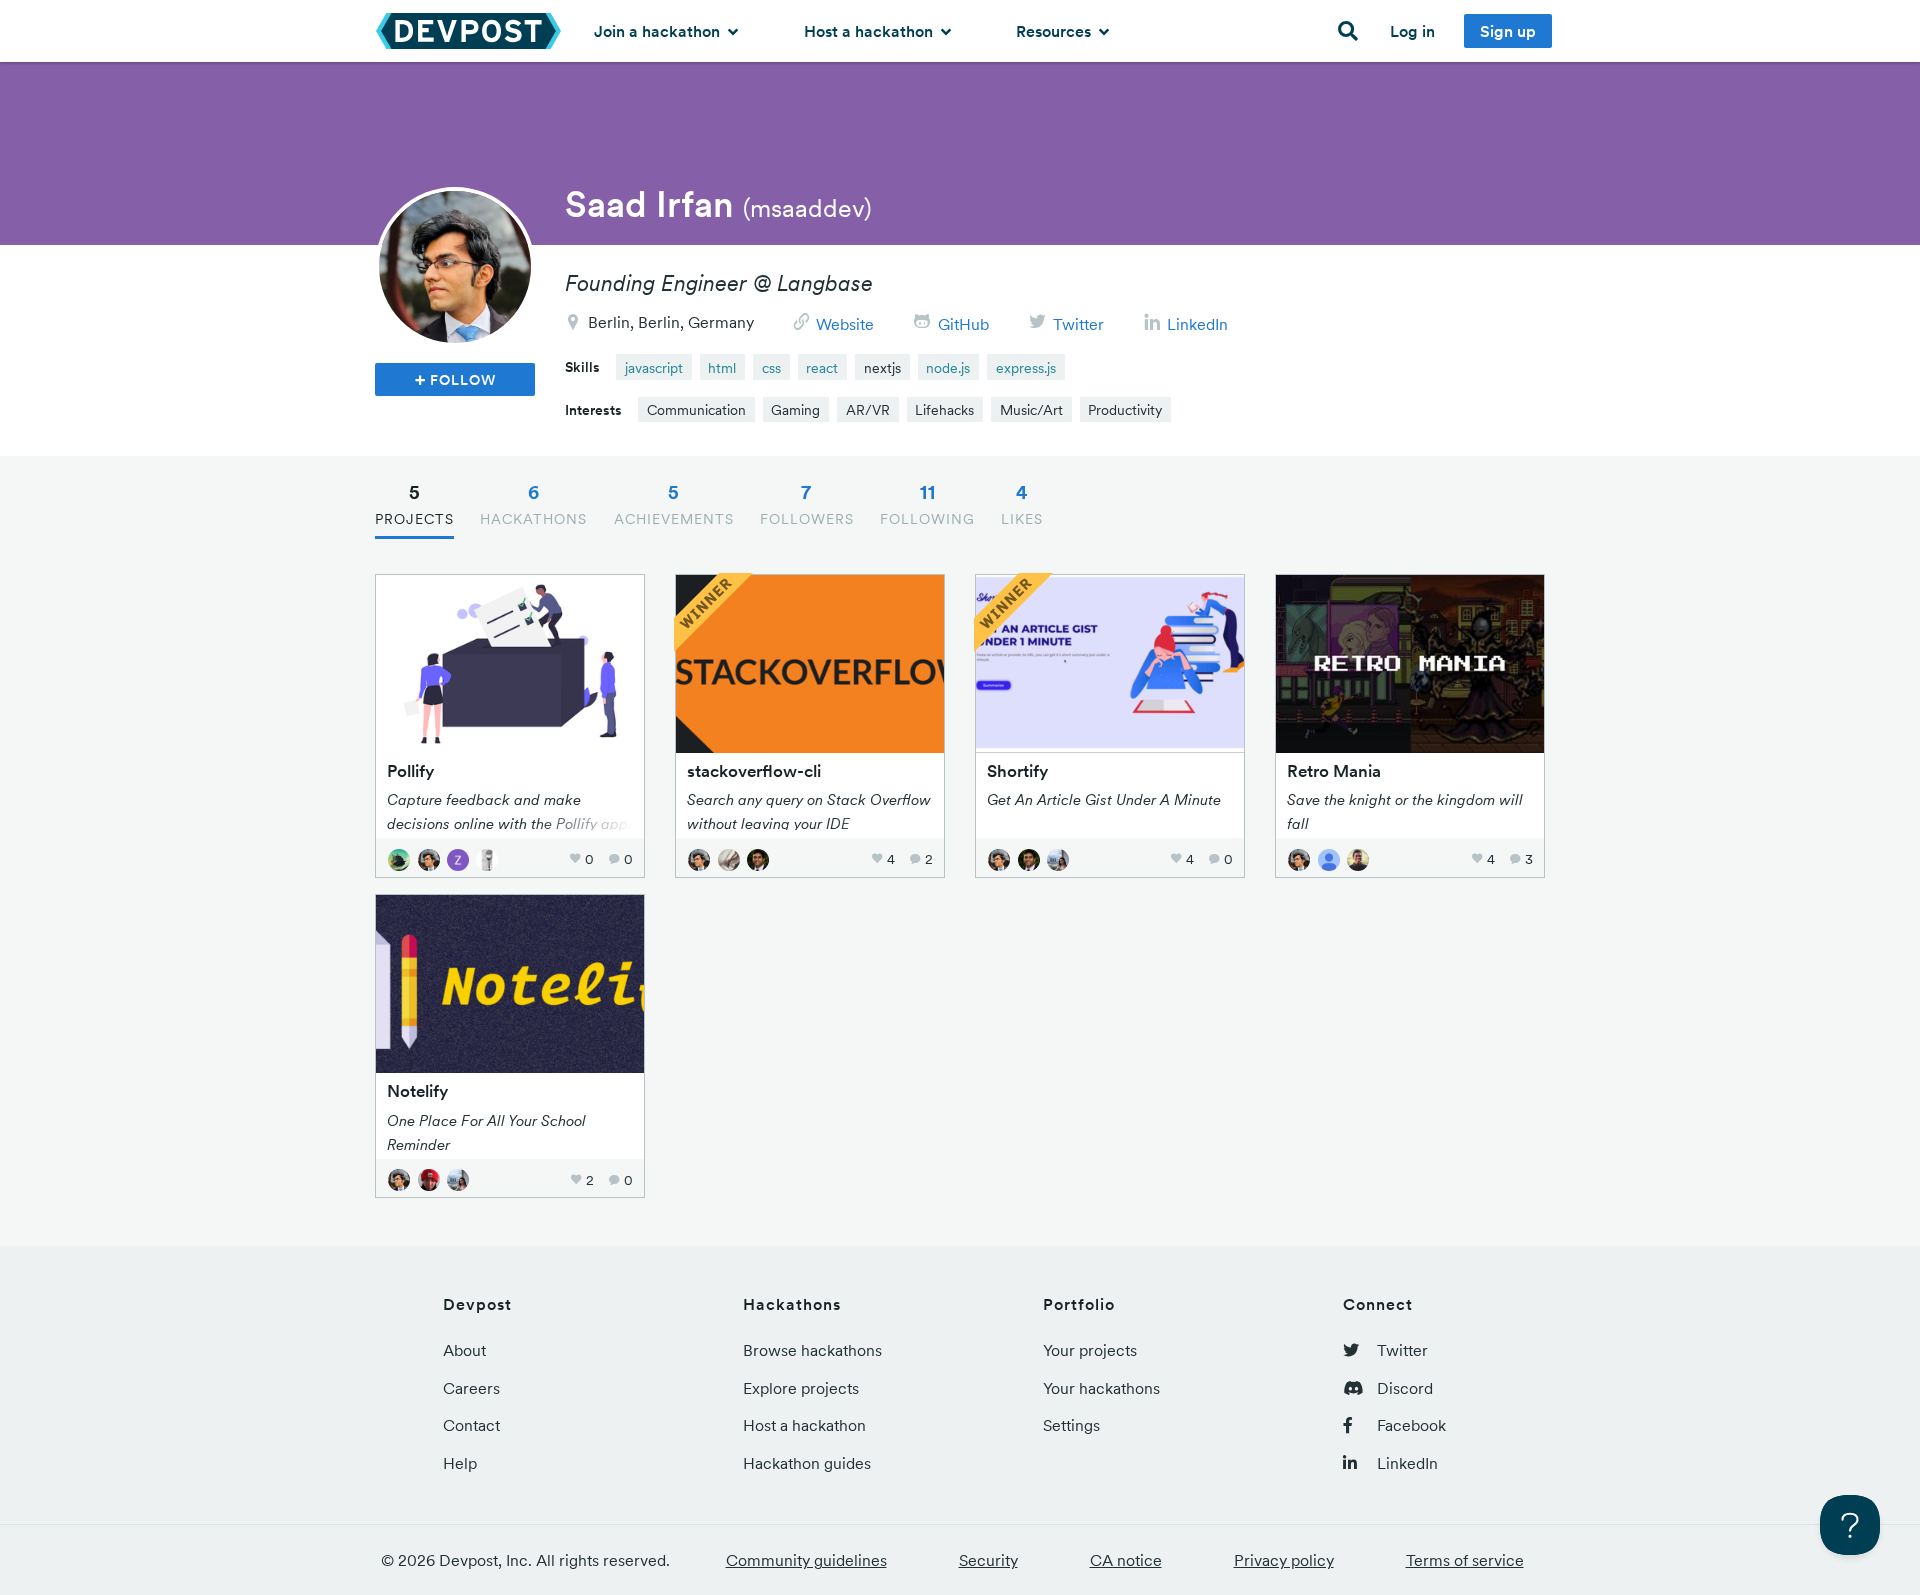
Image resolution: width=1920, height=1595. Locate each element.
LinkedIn (1197, 324)
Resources (1055, 31)
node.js (948, 368)
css (771, 368)
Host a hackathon (870, 31)
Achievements (674, 504)
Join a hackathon (659, 31)
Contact (471, 1425)
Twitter (1078, 324)
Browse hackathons (812, 1350)
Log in (1412, 31)
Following (927, 504)
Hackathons (533, 504)
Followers (807, 504)
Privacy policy (1284, 1560)
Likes (1022, 504)
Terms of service (1465, 1560)
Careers (471, 1388)
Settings (1071, 1425)
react (822, 368)
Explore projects (801, 1388)
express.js (1026, 368)
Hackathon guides (807, 1463)
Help (460, 1463)
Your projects (1090, 1350)
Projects (414, 504)
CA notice (1126, 1560)
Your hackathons (1101, 1388)
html (722, 368)
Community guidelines (806, 1560)
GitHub (963, 324)
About (464, 1350)
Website (845, 324)
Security (988, 1560)
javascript (654, 368)
